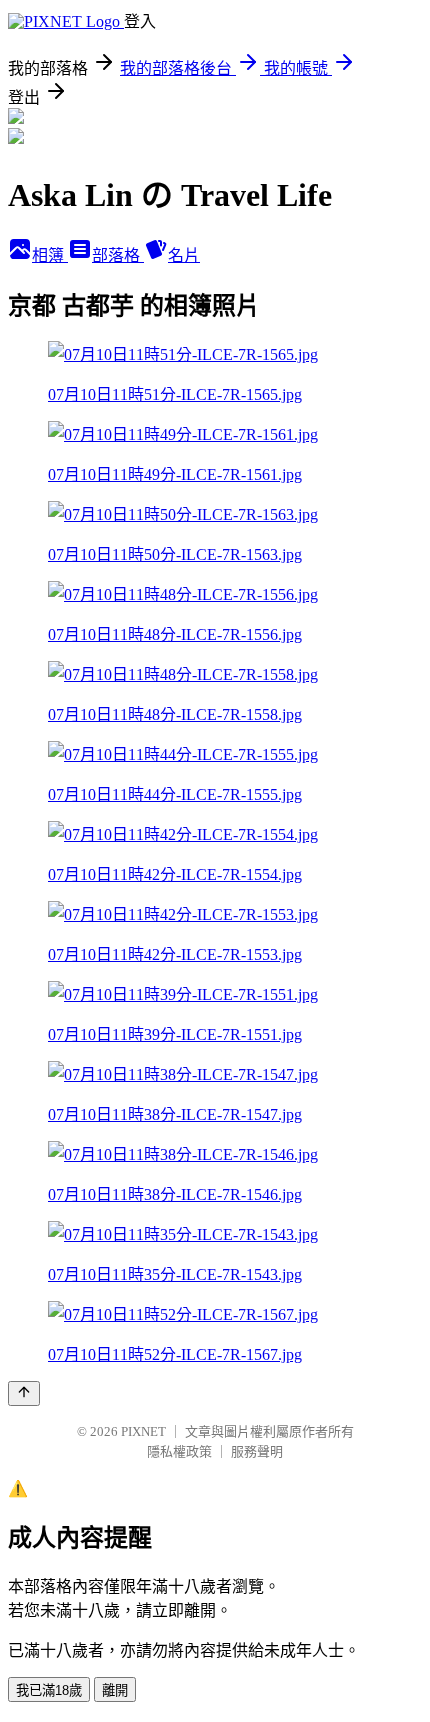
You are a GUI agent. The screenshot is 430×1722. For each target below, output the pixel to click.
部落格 (118, 255)
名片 (184, 255)
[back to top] (24, 1393)
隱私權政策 (179, 1451)
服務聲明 (257, 1451)
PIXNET (143, 1431)
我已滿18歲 (49, 1690)
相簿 (50, 255)
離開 (115, 1690)
